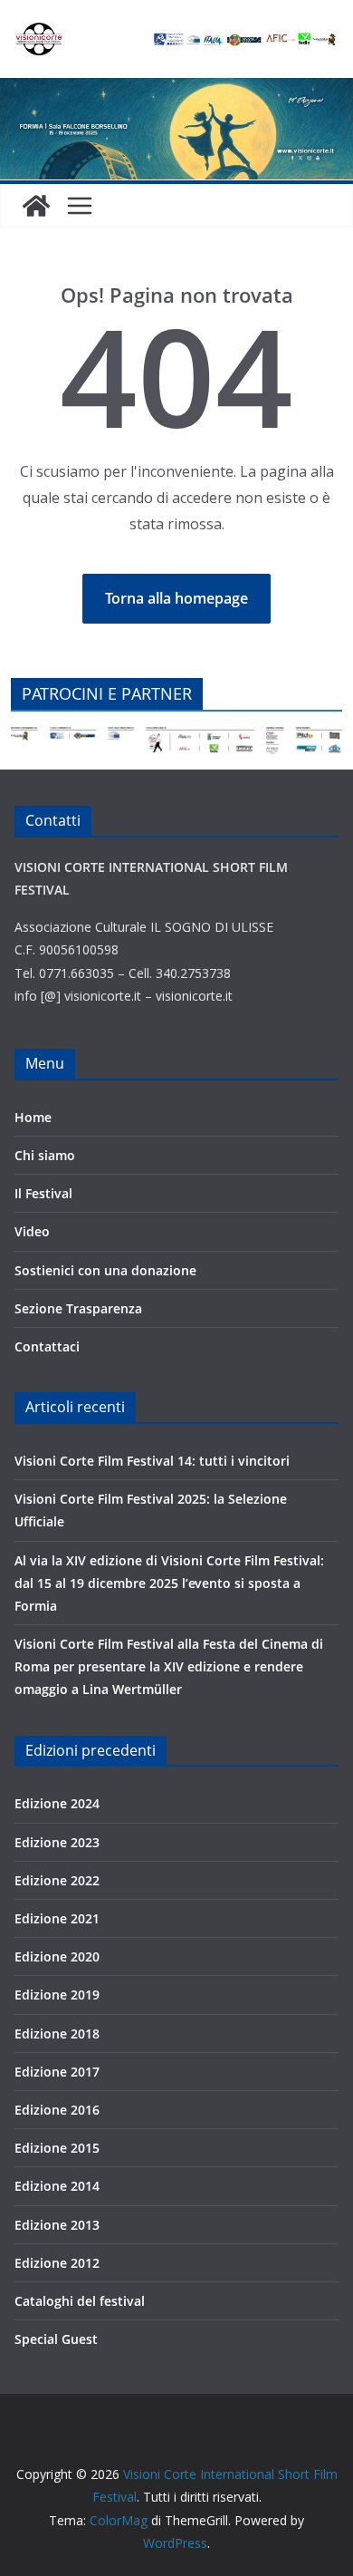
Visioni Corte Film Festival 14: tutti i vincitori (152, 1461)
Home (33, 1117)
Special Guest (56, 2339)
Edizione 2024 (57, 1803)
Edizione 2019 (57, 1995)
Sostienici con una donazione (105, 1270)
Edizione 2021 (57, 1918)
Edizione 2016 (57, 2110)
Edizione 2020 (57, 1956)
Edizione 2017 (57, 2072)
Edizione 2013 (57, 2225)
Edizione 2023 (57, 1842)
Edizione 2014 (57, 2186)
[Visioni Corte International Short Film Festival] (176, 91)
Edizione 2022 (57, 1880)
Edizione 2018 (57, 2034)
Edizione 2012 (57, 2263)
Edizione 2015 (57, 2148)
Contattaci (47, 1346)
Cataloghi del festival (80, 2301)
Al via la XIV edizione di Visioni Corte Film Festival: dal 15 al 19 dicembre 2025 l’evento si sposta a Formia (169, 1583)
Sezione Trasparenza (78, 1308)
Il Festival (43, 1193)
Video (32, 1231)
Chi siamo (45, 1155)
